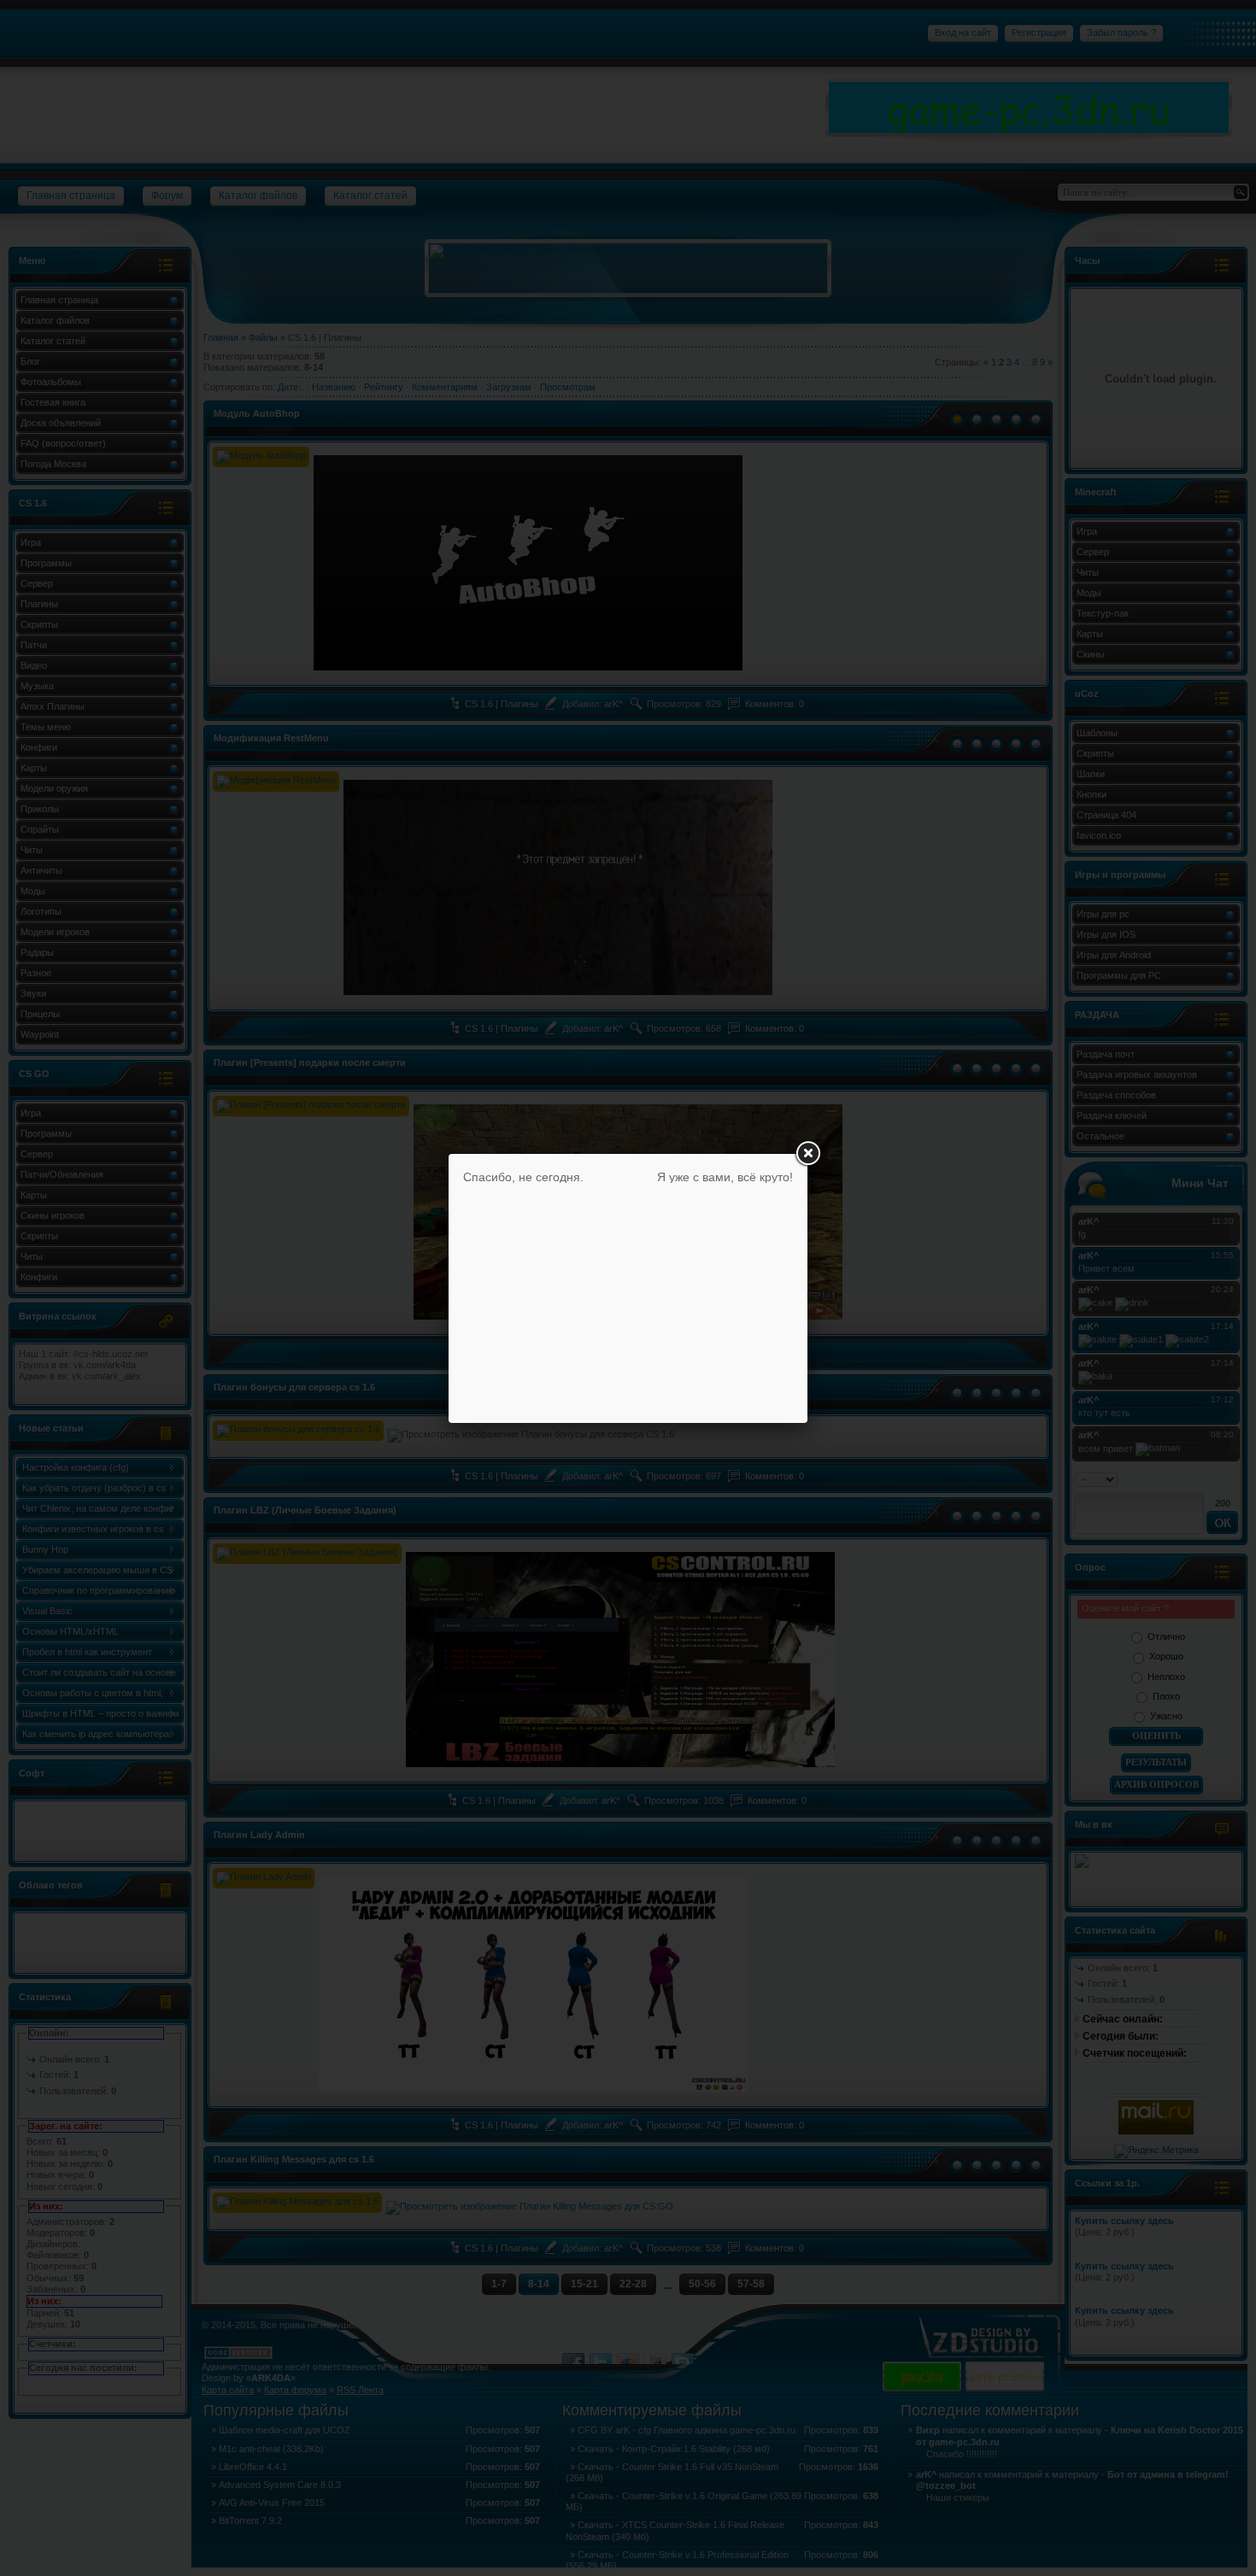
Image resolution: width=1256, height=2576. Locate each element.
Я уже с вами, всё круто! (725, 1177)
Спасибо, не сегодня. (523, 1177)
